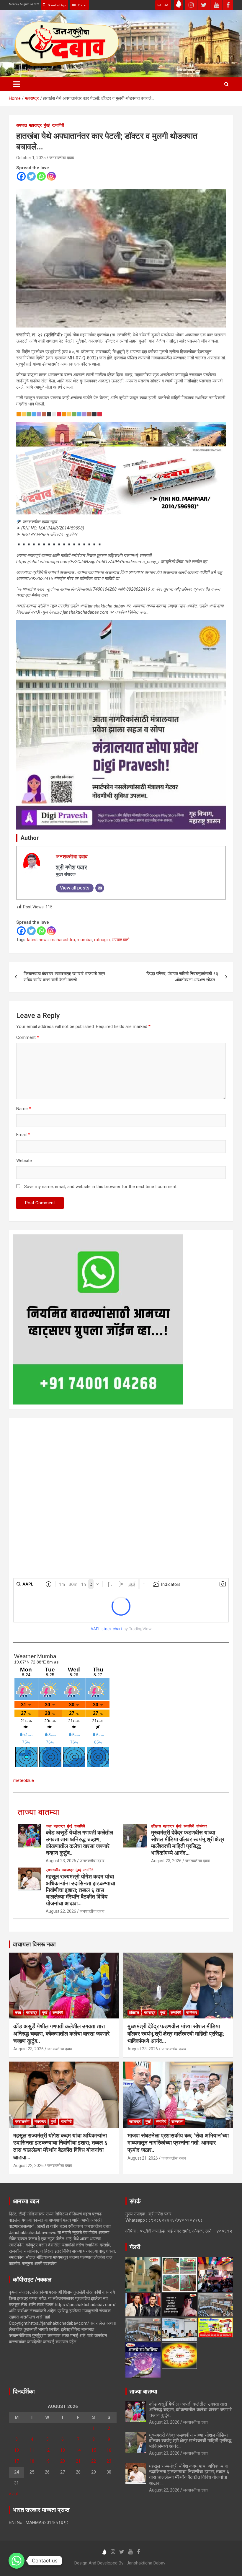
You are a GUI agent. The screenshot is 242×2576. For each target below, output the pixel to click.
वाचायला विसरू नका (34, 1944)
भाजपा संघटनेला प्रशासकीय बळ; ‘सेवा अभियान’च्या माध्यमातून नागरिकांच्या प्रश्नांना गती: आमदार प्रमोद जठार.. (178, 2143)
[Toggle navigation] (17, 84)
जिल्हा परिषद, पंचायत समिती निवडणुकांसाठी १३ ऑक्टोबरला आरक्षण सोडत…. (182, 977)
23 (109, 2461)
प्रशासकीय (53, 1870)
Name (24, 1109)
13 (63, 2450)
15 (94, 2450)
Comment (28, 1037)
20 (63, 2461)
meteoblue (24, 1780)
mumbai (85, 940)
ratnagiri (102, 940)
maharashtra (63, 940)
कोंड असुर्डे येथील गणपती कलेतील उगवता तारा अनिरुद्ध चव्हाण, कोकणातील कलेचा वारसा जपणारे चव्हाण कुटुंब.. (79, 1843)
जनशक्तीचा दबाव (62, 158)
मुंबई (47, 125)
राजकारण (177, 2122)
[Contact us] (17, 2561)
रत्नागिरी (58, 125)
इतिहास (156, 1826)
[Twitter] (31, 176)
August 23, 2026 (61, 1861)
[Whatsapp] (41, 176)
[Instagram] (51, 176)
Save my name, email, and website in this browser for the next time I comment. (101, 1187)
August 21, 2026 (143, 2158)
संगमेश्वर (202, 1826)
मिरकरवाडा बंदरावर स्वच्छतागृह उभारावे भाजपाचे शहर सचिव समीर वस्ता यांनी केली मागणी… (64, 977)
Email (23, 1135)
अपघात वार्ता (120, 940)
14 (78, 2450)
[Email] (100, 888)
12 (47, 2450)
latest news (38, 940)
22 (94, 2461)
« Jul (13, 2494)
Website (24, 1161)
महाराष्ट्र (35, 125)
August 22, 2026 (61, 1911)
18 (32, 2461)
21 (78, 2461)
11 (32, 2450)
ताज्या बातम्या (39, 1812)
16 (109, 2450)
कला (49, 1826)
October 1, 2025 (31, 158)
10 (17, 2450)
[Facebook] (21, 176)
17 (17, 2461)
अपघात (22, 125)
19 (47, 2461)
